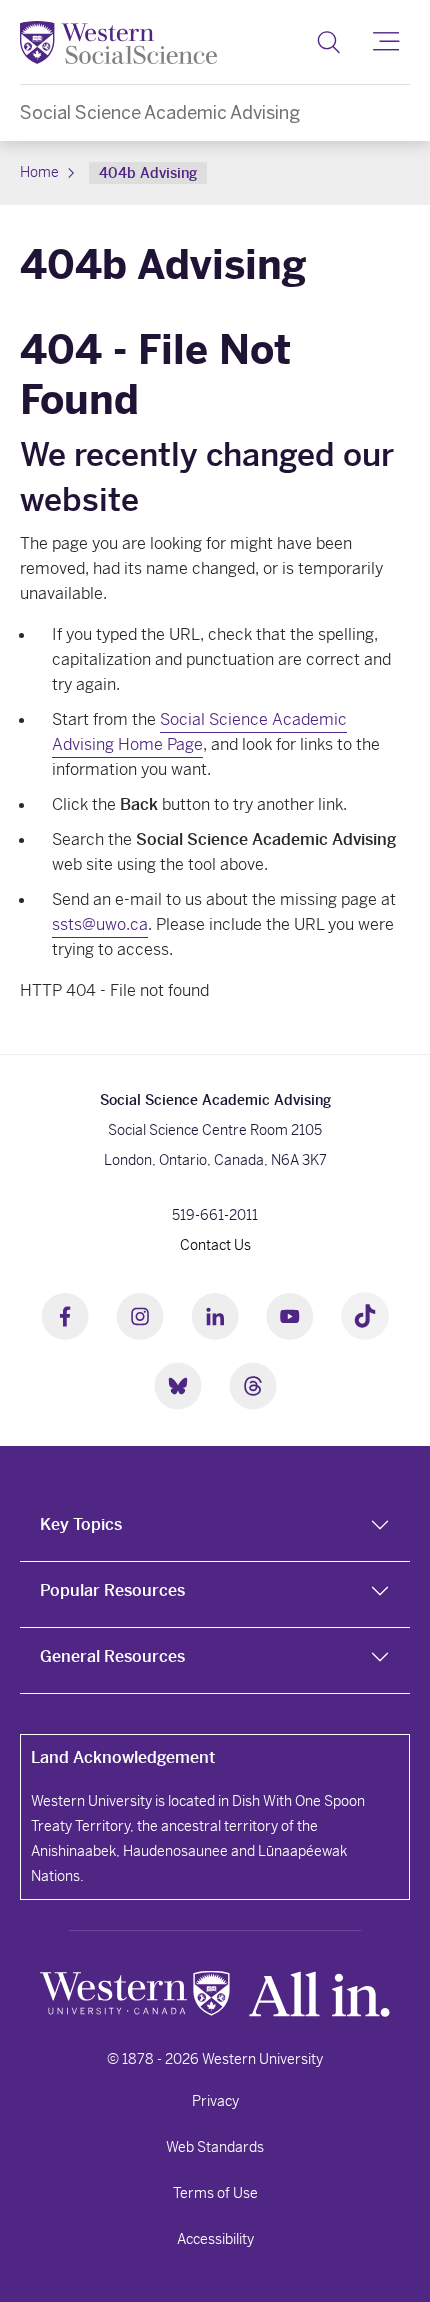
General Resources (112, 1656)
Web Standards (215, 2147)
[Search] (328, 42)
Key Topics (81, 1524)
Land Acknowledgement (123, 1757)
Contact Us (215, 1245)
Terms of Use (215, 2193)
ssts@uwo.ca (100, 924)
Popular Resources (112, 1590)
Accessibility (215, 2239)
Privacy (215, 2101)
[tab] (215, 1529)
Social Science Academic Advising (160, 112)
